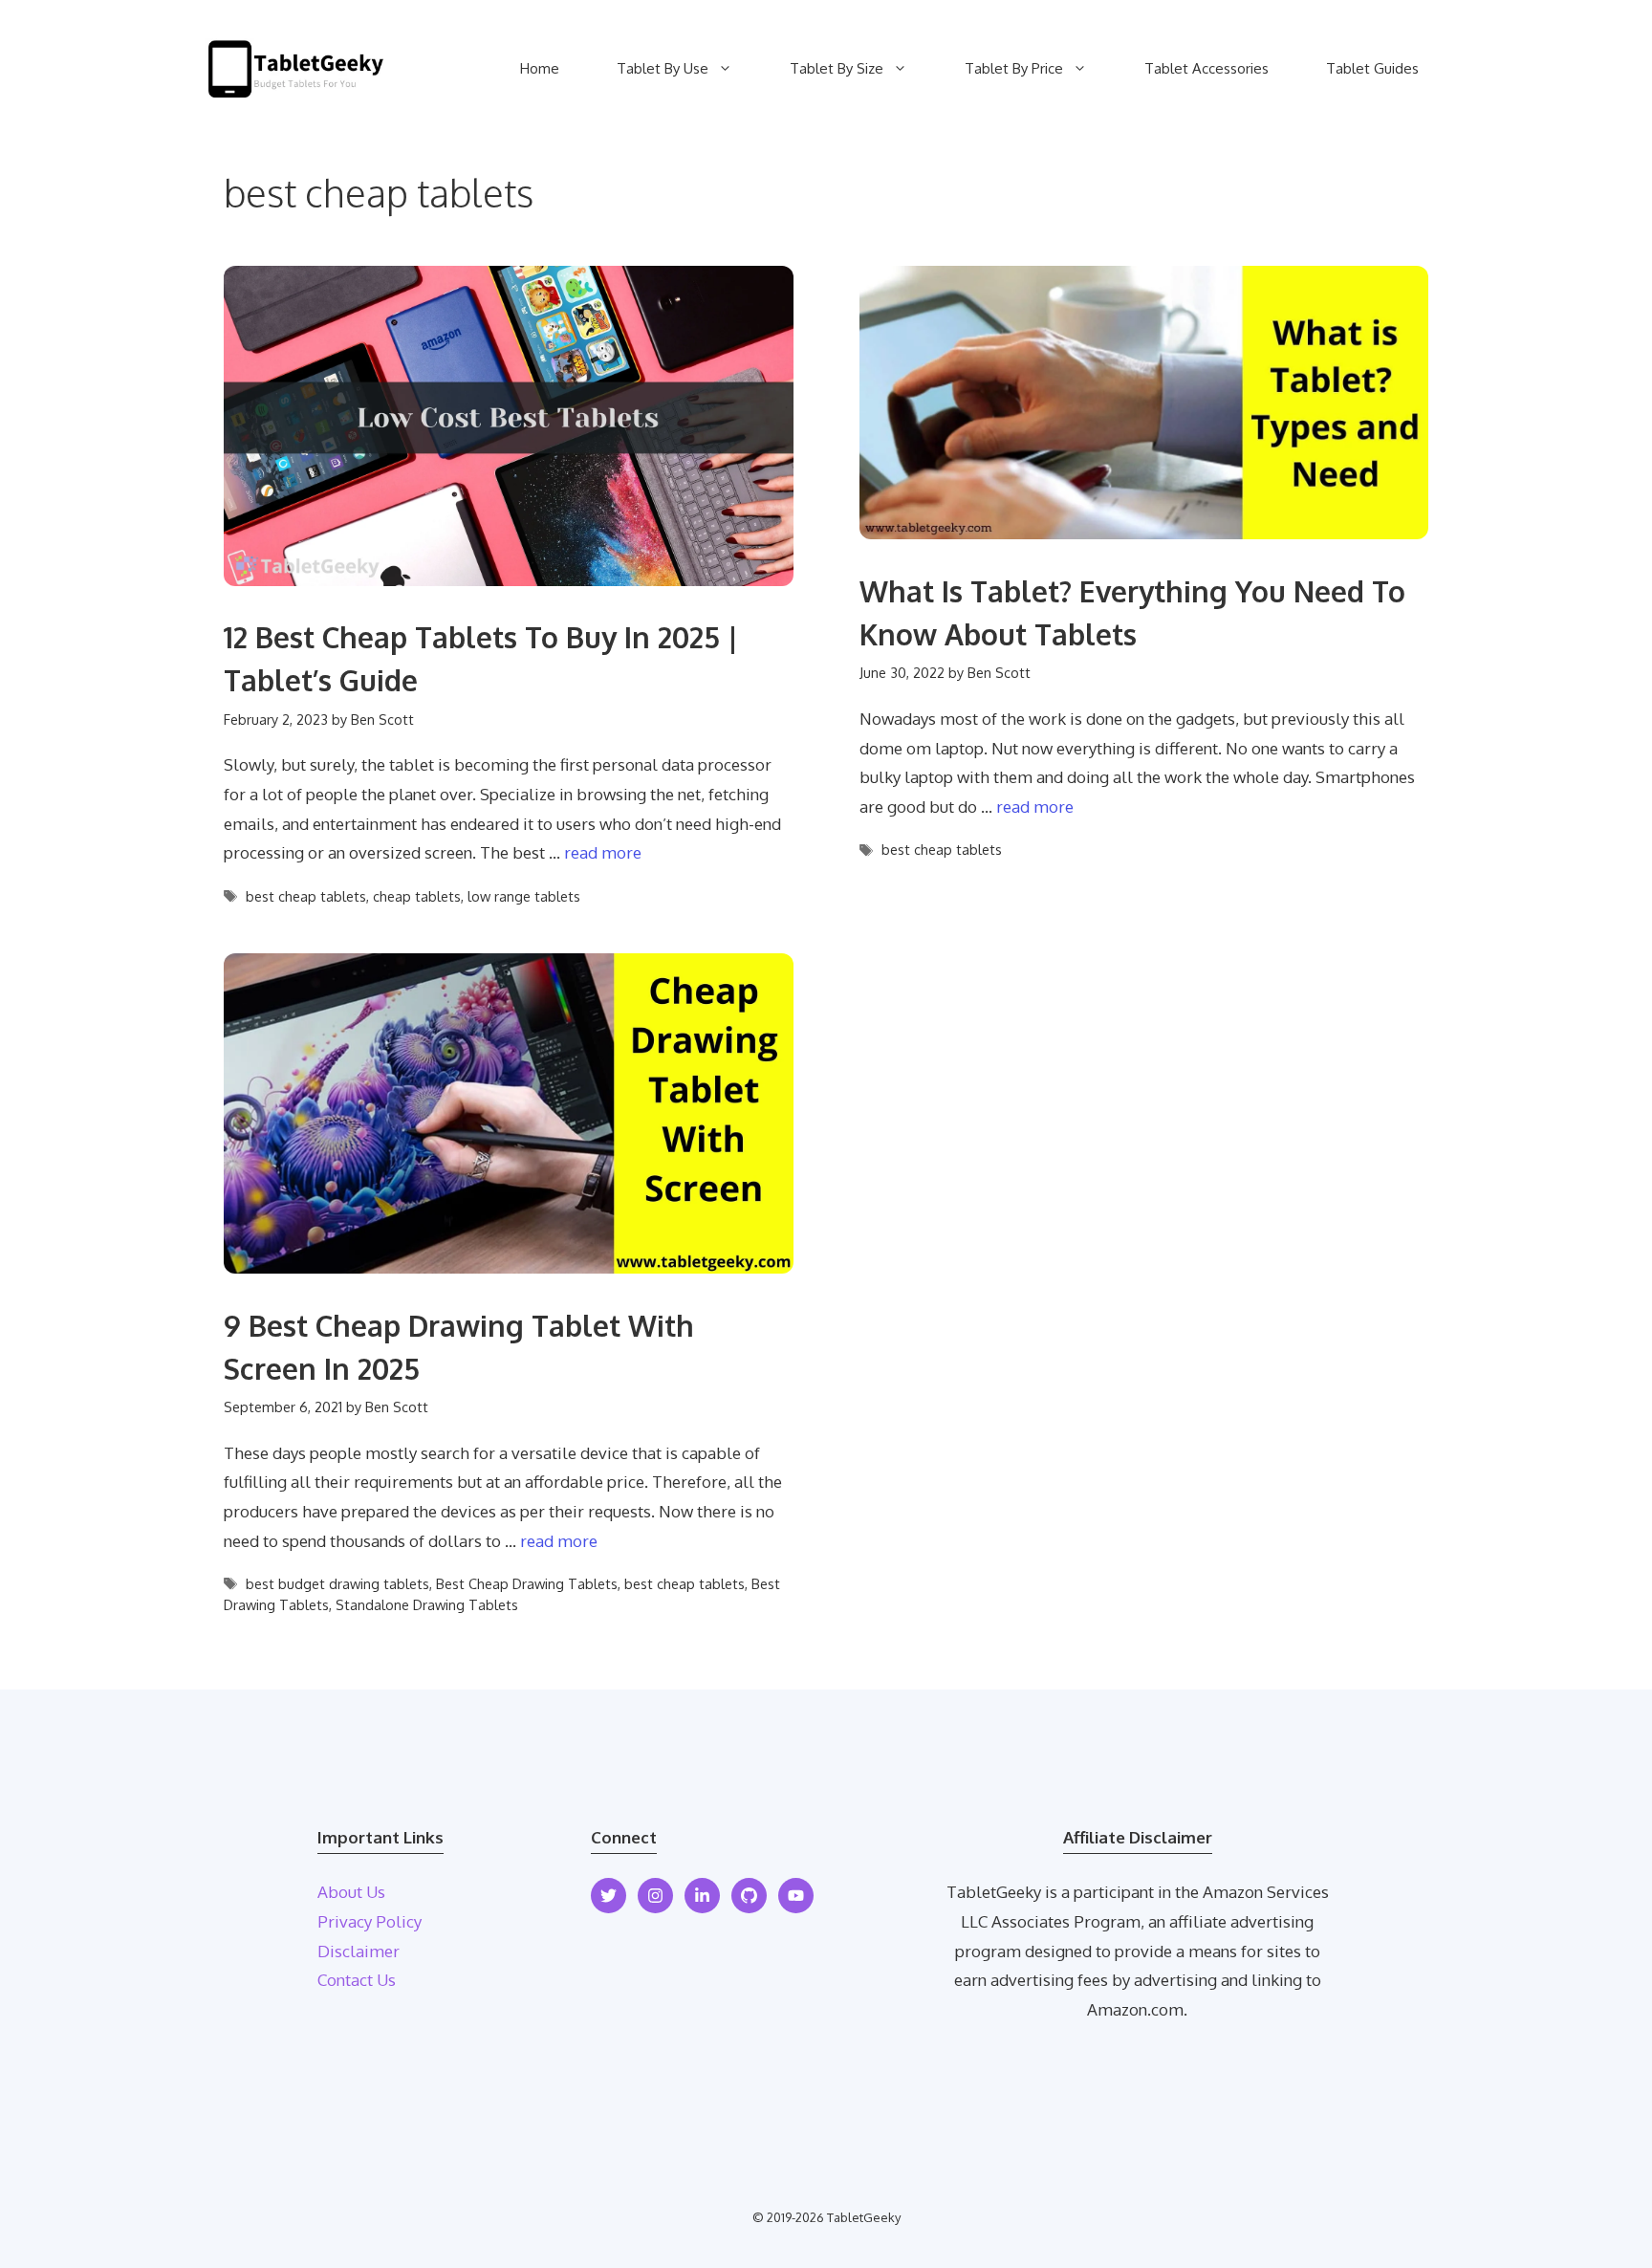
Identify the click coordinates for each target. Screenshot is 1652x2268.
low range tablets (524, 896)
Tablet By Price (1014, 68)
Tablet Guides (1372, 68)
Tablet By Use (663, 68)
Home (540, 68)
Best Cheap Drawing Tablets (527, 1583)
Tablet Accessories (1206, 68)
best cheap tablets (306, 896)
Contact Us (357, 1980)
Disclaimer (359, 1951)
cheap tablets (417, 896)
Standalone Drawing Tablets (427, 1604)
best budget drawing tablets (337, 1583)
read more (603, 852)
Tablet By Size (837, 68)
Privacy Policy (370, 1921)
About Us (351, 1892)
